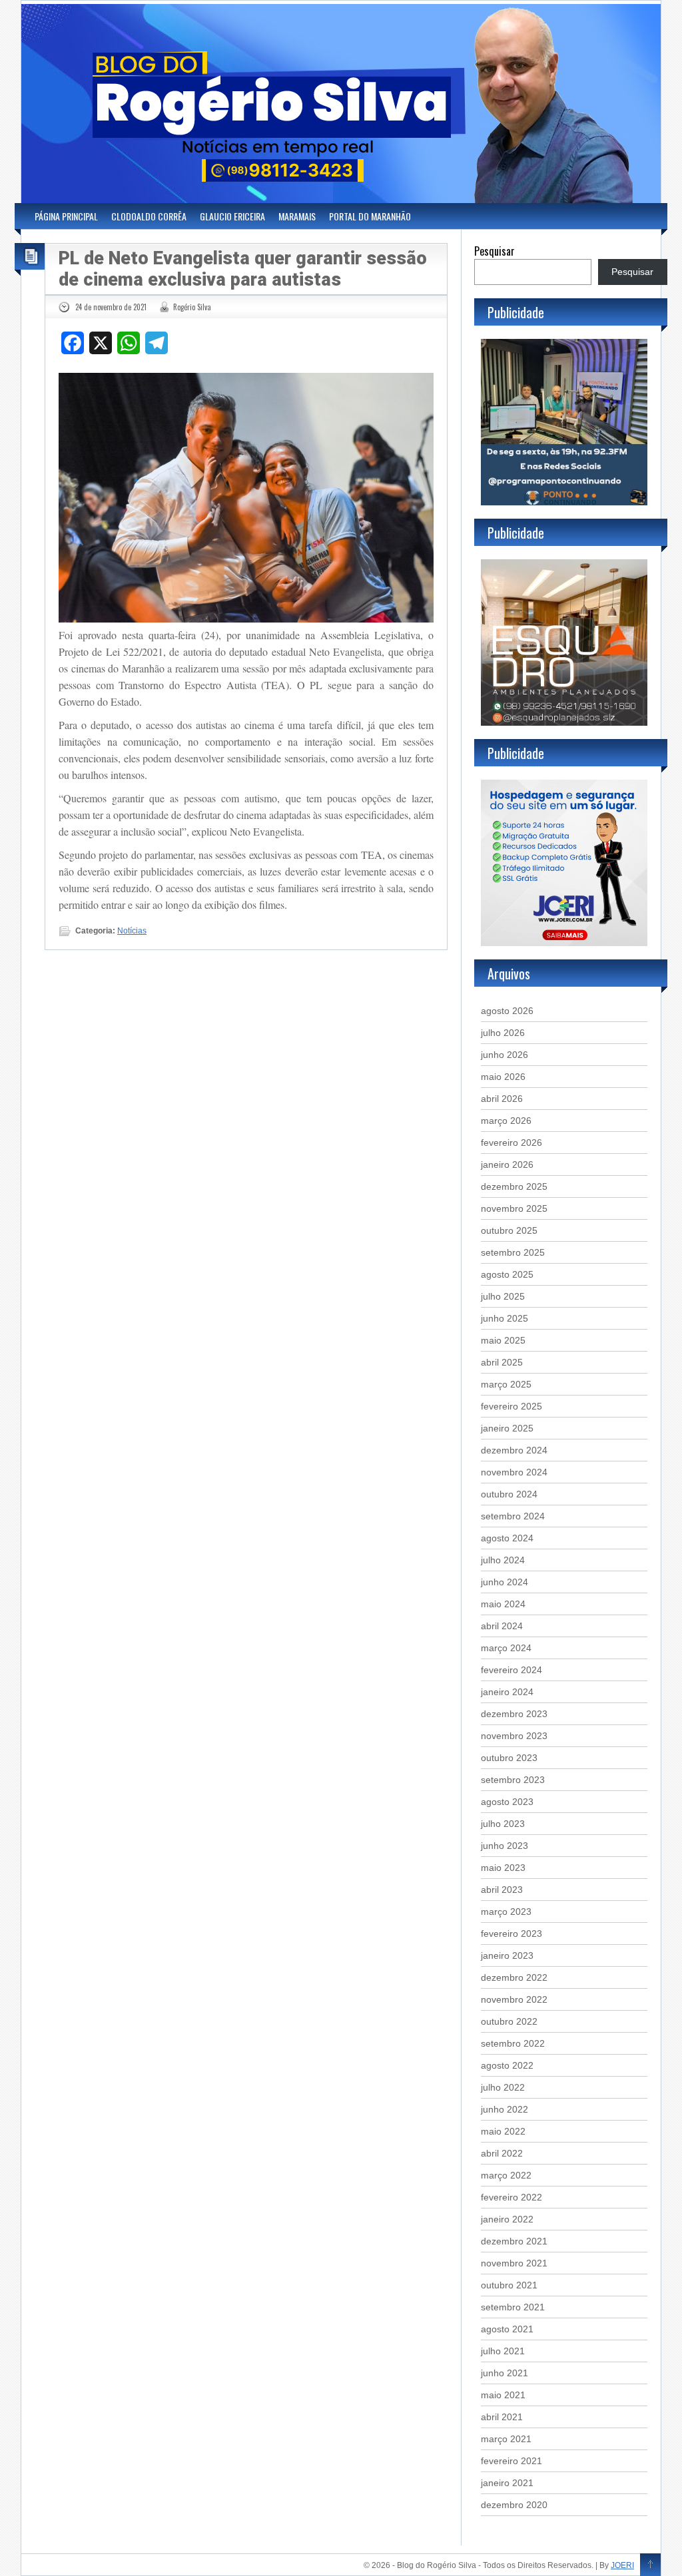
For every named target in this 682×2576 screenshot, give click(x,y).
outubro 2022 (509, 2021)
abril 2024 (502, 1626)
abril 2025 (502, 1362)
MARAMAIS (297, 216)
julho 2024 (503, 1560)
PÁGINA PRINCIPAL (66, 216)
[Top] (650, 2565)
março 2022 (506, 2175)
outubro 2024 (509, 1494)
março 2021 (506, 2439)
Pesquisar (495, 251)
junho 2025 (505, 1318)
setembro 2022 (513, 2043)
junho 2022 (505, 2109)
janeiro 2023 (507, 1955)
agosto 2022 (507, 2065)
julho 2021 (503, 2351)
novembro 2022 (514, 1999)
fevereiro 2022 (511, 2197)
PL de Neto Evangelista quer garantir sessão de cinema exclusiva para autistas (243, 269)
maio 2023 (503, 1868)
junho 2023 (505, 1846)
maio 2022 (503, 2131)
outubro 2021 (509, 2285)
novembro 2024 (514, 1472)
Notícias (132, 931)
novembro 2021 (514, 2263)
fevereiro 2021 (511, 2461)
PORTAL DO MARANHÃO (370, 216)
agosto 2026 (507, 1011)
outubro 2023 (509, 1758)
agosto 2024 (507, 1538)
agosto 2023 (507, 1802)
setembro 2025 (513, 1252)
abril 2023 (502, 1890)
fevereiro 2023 (511, 1933)
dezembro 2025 (514, 1186)
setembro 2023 (513, 1780)
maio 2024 (503, 1604)
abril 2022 (502, 2153)
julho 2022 (503, 2087)
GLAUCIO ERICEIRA (232, 216)
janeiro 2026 (507, 1164)
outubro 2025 (509, 1230)
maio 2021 (503, 2395)
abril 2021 (502, 2417)
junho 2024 (505, 1582)
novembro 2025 (514, 1208)
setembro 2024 (513, 1516)
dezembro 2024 (514, 1450)
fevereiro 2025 (511, 1406)
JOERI (622, 2565)
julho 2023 (503, 1824)
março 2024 (506, 1648)
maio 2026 (503, 1077)
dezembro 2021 (514, 2241)
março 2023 (506, 1912)
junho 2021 (505, 2373)
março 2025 (506, 1384)
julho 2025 (503, 1296)
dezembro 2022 (514, 1977)
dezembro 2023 (514, 1714)
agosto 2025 (507, 1274)
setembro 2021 (513, 2307)
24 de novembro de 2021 (111, 307)
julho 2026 (503, 1033)
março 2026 (506, 1121)
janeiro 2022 (507, 2219)
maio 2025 (503, 1340)
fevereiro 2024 (511, 1670)
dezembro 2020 (514, 2505)
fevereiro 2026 (511, 1143)
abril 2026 (502, 1099)
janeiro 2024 (507, 1692)
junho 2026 (505, 1055)
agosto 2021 (507, 2329)
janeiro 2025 (507, 1428)
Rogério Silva (192, 307)
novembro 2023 (514, 1736)
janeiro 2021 (507, 2483)
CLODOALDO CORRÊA (149, 216)
